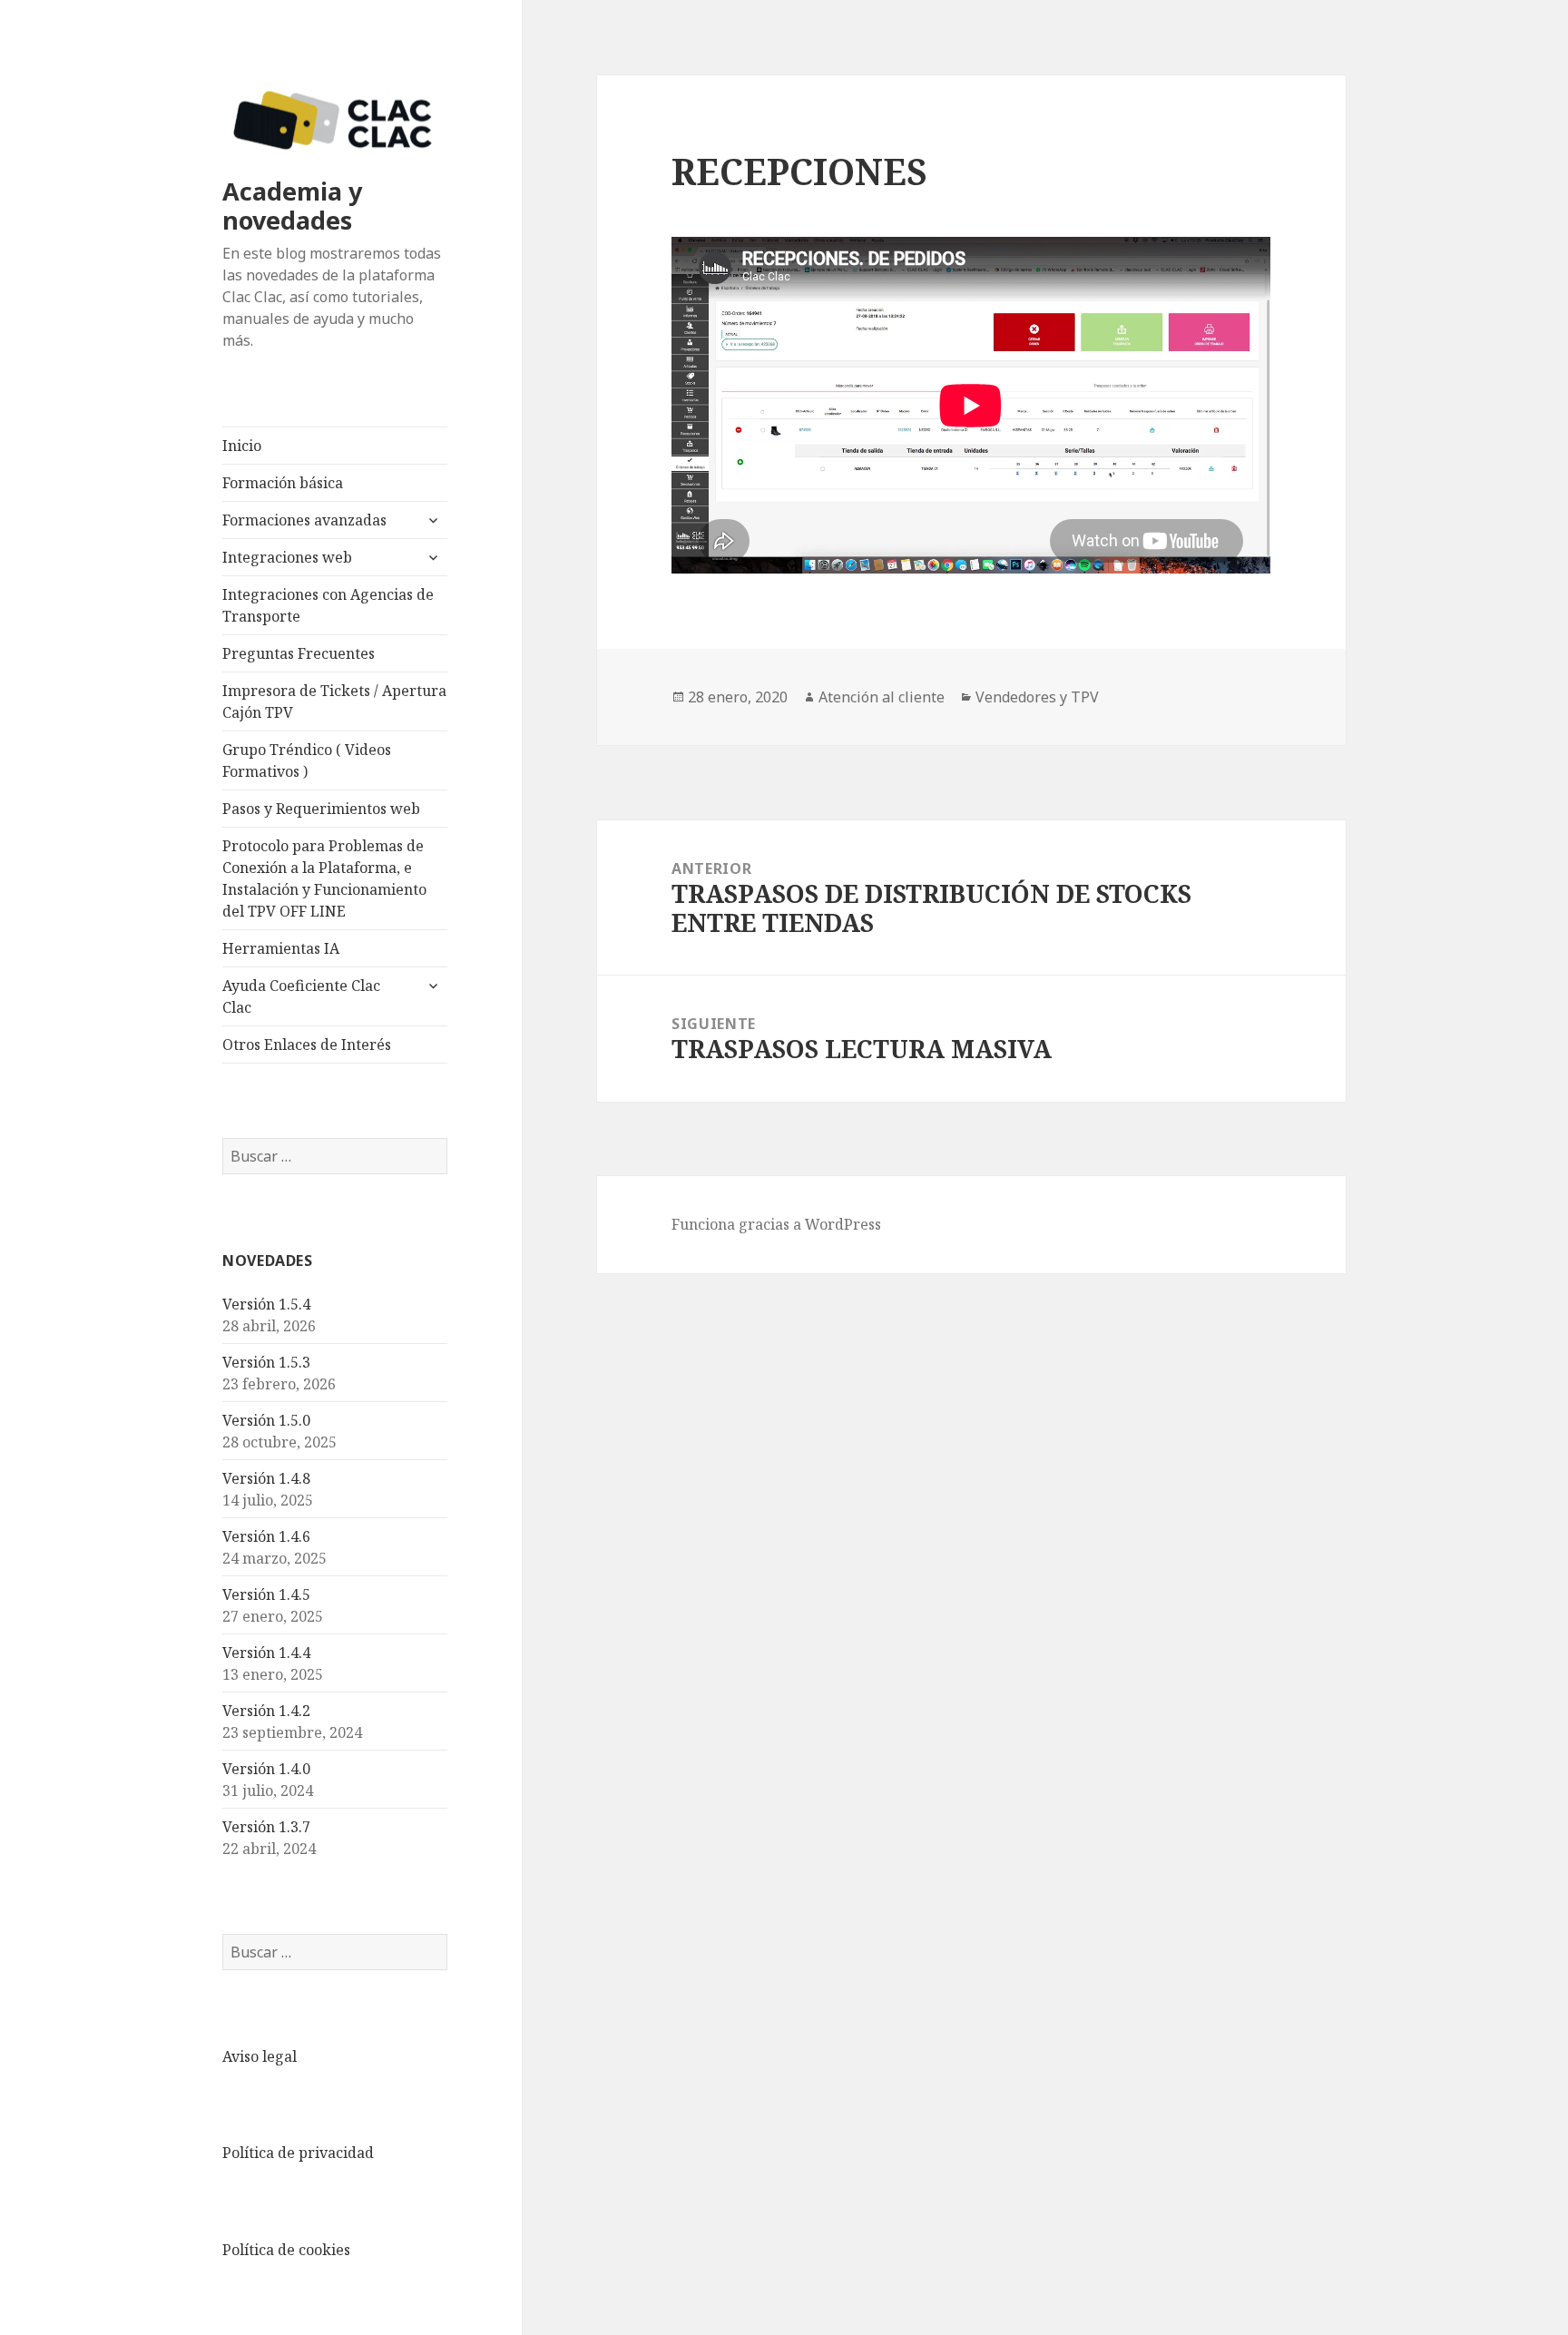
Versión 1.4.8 (266, 1478)
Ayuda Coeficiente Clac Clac (301, 996)
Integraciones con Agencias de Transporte (328, 605)
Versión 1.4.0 (266, 1769)
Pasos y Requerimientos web (321, 809)
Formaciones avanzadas (304, 520)
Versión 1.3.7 (266, 1827)
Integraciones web (287, 557)
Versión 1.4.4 (266, 1653)
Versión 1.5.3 (266, 1362)
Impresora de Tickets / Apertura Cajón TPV (334, 701)
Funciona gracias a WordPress (776, 1224)
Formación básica (283, 483)
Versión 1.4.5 (266, 1594)
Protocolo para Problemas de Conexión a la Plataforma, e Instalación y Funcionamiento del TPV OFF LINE (324, 878)
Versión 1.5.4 (266, 1304)
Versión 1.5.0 (266, 1420)
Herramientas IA (281, 948)
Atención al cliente (882, 697)
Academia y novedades (292, 206)
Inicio (242, 446)
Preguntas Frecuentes (299, 653)
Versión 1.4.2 (266, 1711)
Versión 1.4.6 (266, 1536)
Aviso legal (260, 2056)
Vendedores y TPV (1037, 697)
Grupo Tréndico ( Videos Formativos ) (307, 760)
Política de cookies (286, 2250)
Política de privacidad (298, 2153)
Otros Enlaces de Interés (307, 1045)
